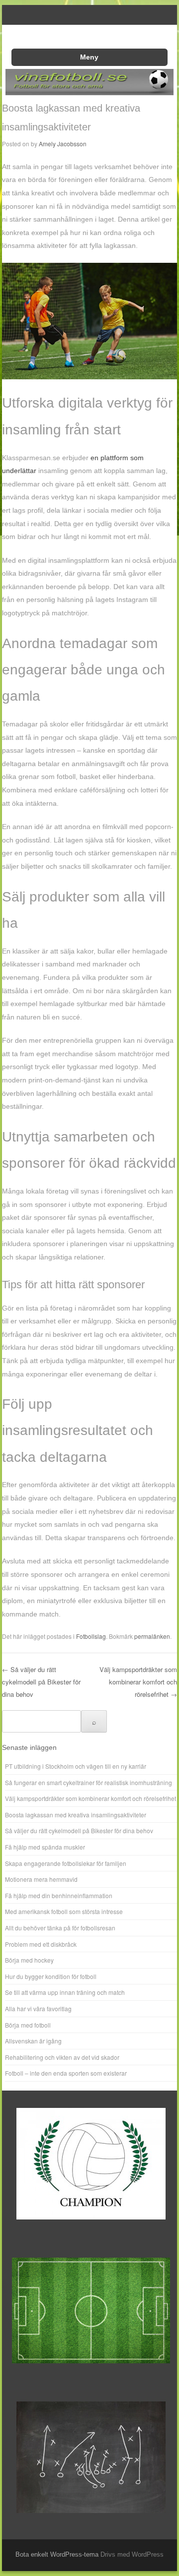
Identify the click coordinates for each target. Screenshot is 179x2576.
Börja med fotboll (28, 2025)
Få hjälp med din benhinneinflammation (59, 1895)
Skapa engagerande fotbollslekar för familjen (66, 1863)
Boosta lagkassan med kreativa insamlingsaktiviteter (76, 1815)
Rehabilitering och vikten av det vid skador (62, 2057)
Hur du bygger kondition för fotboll (51, 1976)
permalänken (152, 1636)
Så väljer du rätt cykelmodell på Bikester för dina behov (41, 1681)
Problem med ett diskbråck (41, 1944)
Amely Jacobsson (63, 144)
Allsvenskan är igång (33, 2041)
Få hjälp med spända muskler (45, 1847)
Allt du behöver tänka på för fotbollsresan (60, 1928)
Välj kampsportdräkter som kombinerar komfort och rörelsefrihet (138, 1681)
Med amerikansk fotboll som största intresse (64, 1911)
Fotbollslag (91, 1636)
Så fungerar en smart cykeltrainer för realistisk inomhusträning (89, 1782)
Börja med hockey (29, 1960)
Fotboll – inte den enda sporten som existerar (66, 2073)
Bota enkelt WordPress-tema (57, 2554)
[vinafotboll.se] (90, 92)
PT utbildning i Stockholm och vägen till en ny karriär (76, 1766)
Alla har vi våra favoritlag (38, 2008)
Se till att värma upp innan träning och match (65, 1992)
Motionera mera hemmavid (41, 1879)
